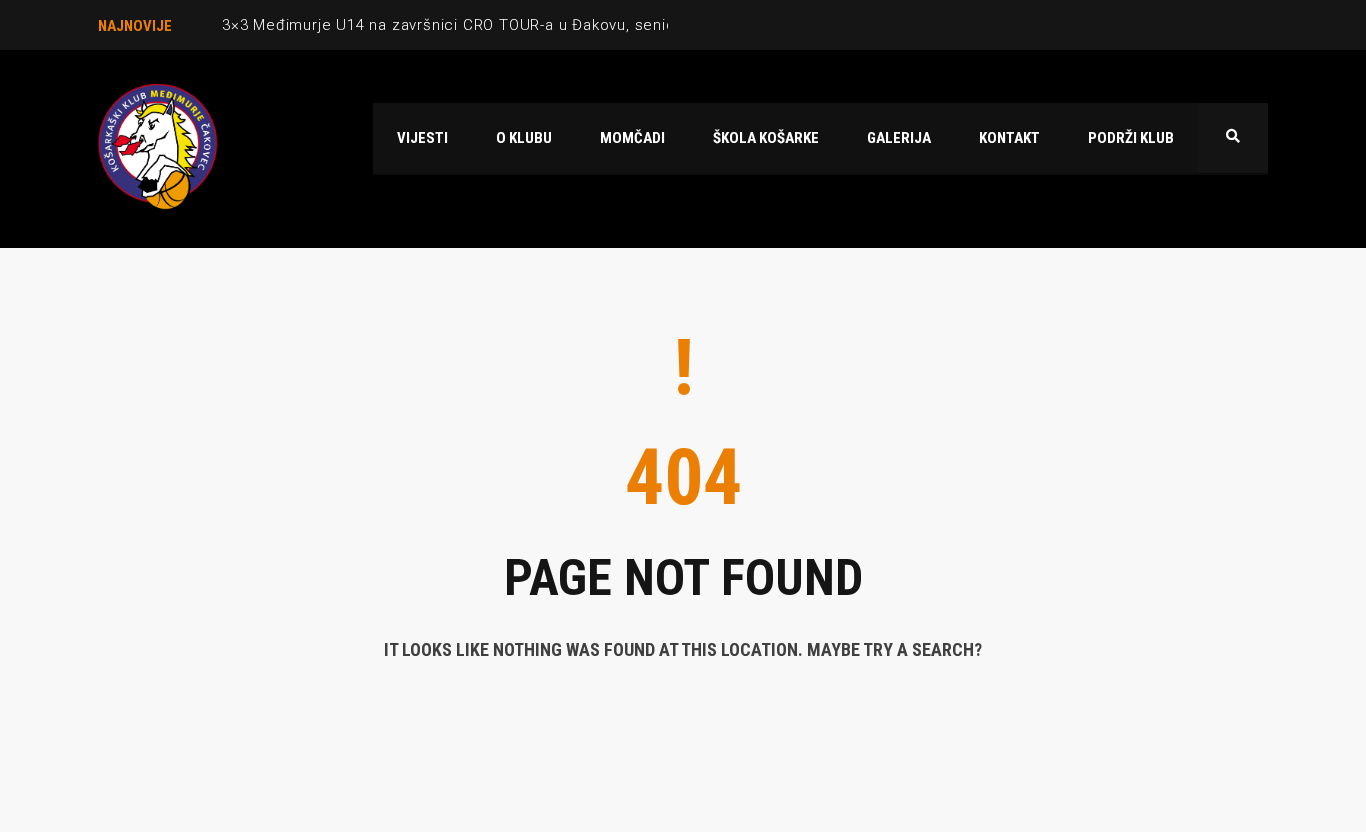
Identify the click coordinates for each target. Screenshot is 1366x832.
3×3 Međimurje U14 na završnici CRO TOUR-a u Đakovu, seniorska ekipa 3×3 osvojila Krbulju (560, 25)
